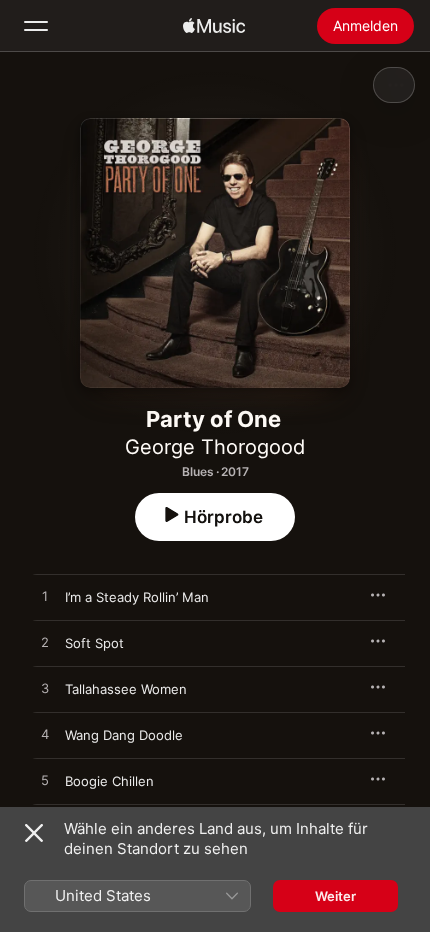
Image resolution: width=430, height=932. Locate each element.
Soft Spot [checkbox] (94, 643)
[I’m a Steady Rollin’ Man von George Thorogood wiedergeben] (45, 597)
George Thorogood (215, 447)
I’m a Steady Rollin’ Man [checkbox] (137, 597)
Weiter (335, 896)
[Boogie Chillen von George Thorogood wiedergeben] (45, 781)
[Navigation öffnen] (36, 26)
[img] (214, 26)
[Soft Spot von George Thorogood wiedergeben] (45, 643)
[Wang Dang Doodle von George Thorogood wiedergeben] (45, 735)
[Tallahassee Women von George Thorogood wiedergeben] (45, 689)
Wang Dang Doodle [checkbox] (124, 735)
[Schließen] (34, 833)
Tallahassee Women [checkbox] (126, 689)
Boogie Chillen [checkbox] (109, 781)
